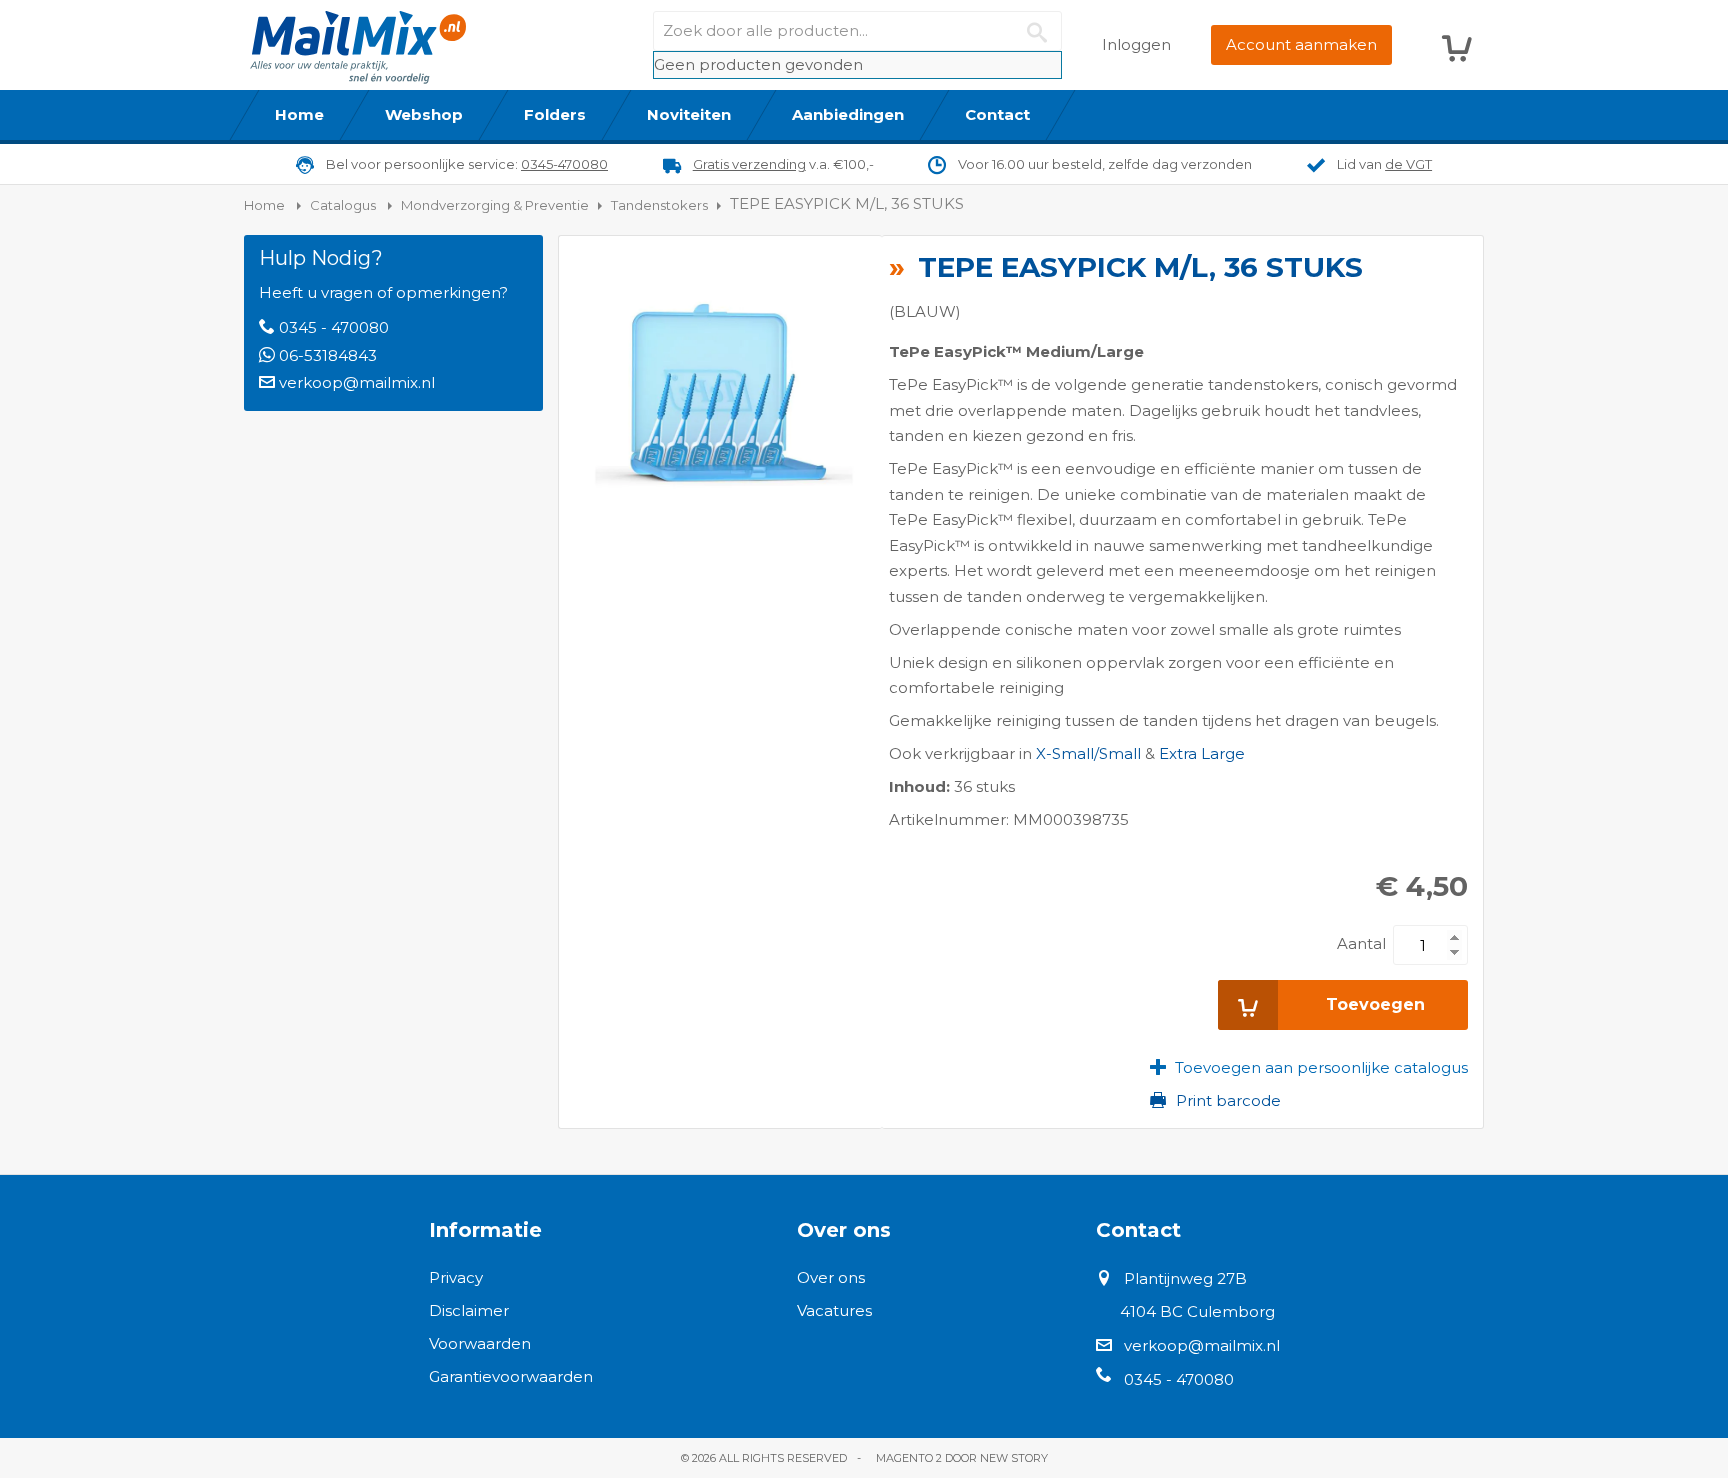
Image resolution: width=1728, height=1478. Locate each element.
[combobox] (857, 31)
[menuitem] (300, 115)
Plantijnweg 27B (1185, 1278)
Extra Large (1202, 753)
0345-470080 (564, 164)
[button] (1309, 1067)
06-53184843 (328, 355)
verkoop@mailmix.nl (357, 382)
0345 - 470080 (334, 327)
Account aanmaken (1301, 44)
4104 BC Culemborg (1197, 1311)
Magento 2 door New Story (962, 1458)
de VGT (1408, 164)
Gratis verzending (749, 164)
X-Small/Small (1088, 753)
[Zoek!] (1042, 31)
